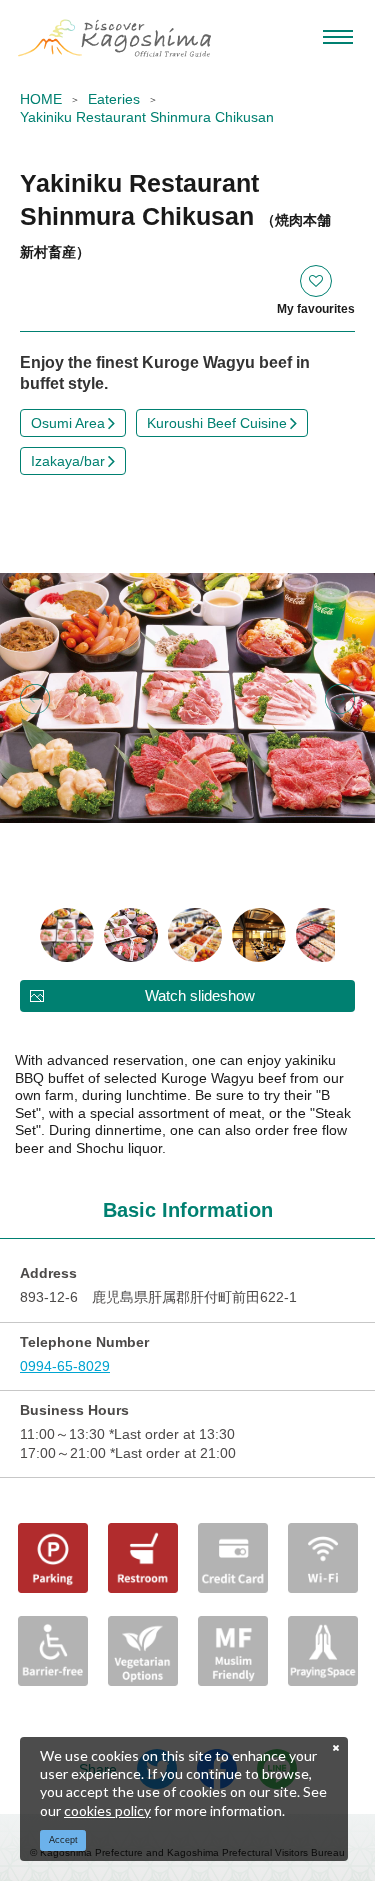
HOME (41, 99)
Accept (63, 1840)
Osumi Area (68, 423)
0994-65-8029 (65, 1366)
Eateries (114, 99)
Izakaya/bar (68, 461)
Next (340, 699)
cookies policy (107, 1810)
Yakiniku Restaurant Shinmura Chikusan (147, 117)
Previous (35, 699)
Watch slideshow (200, 995)
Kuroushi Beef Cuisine (217, 423)
